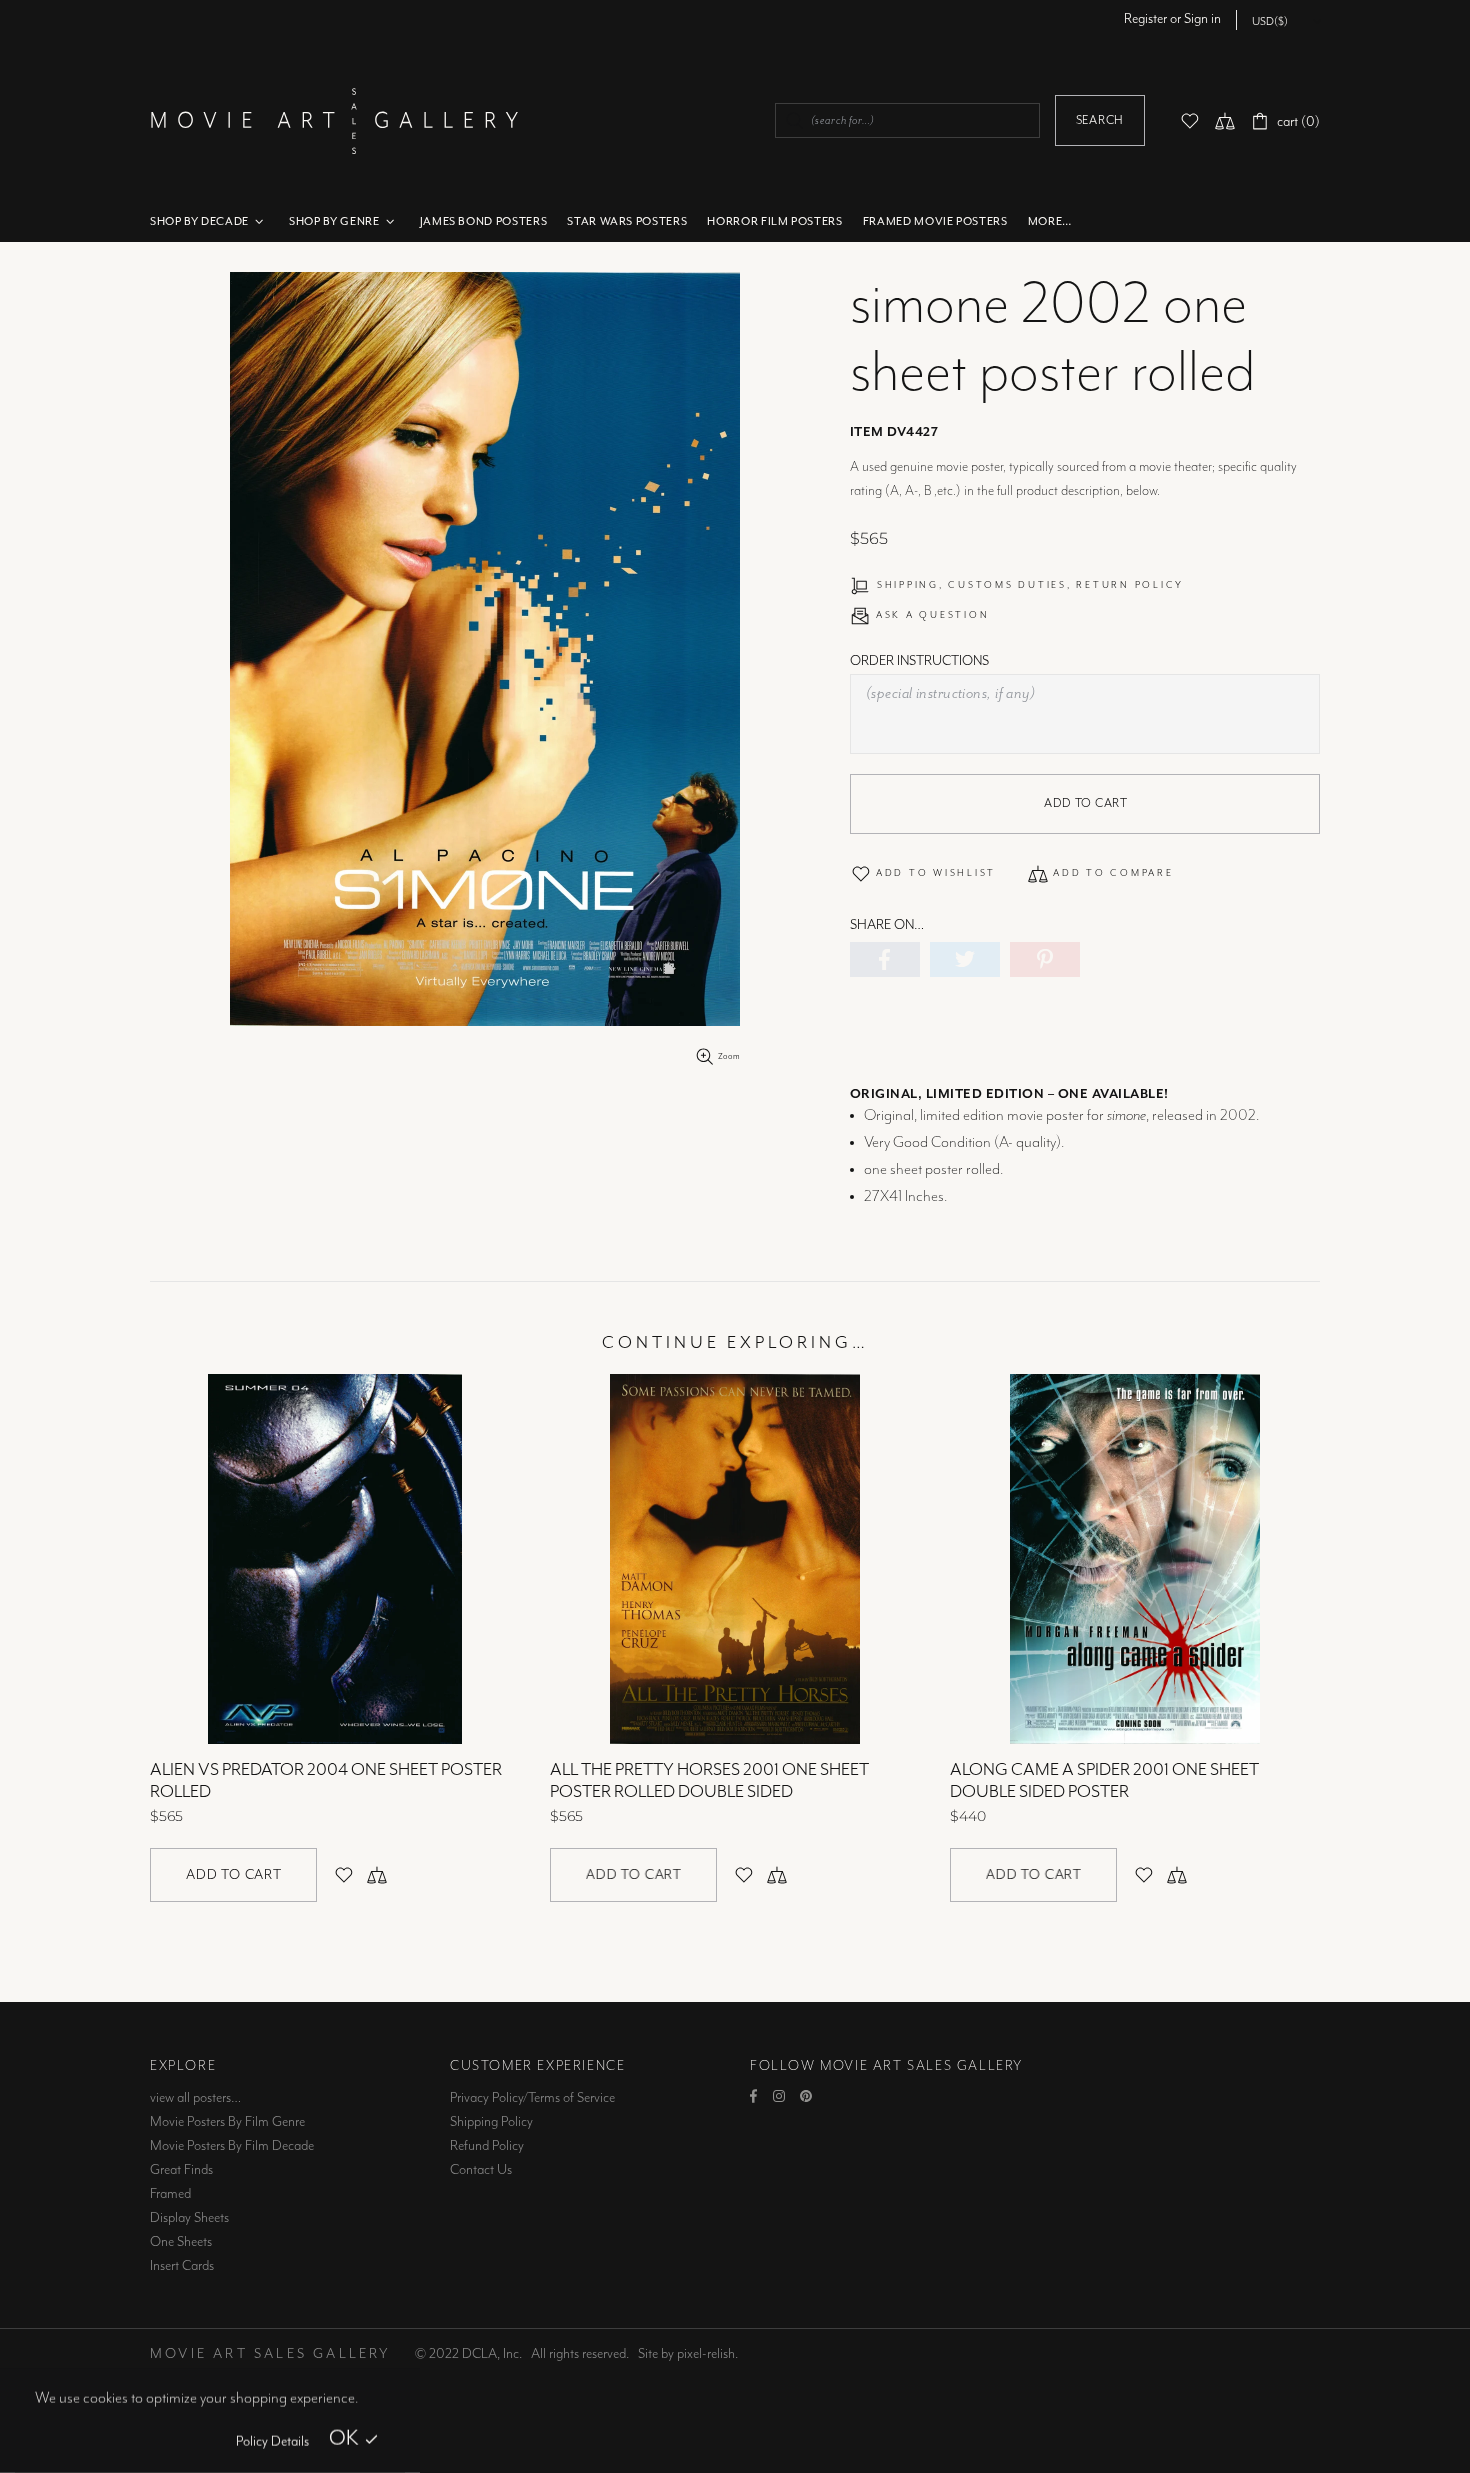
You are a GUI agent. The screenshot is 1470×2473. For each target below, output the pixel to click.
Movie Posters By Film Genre (227, 2122)
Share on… (887, 925)
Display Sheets (189, 2218)
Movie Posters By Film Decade (232, 2146)
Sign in (1202, 19)
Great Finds (181, 2170)
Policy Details (272, 2442)
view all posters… (195, 2098)
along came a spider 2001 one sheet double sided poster (1104, 1781)
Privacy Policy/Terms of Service (532, 2098)
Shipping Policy (491, 2122)
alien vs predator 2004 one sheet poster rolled (326, 1781)
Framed (170, 2194)
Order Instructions (919, 661)
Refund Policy (487, 2146)
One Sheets (181, 2242)
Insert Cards (182, 2266)
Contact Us (481, 2170)
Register (1145, 19)
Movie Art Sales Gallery (334, 120)
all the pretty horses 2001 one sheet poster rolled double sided (709, 1781)
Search (1100, 120)
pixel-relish (706, 2354)
